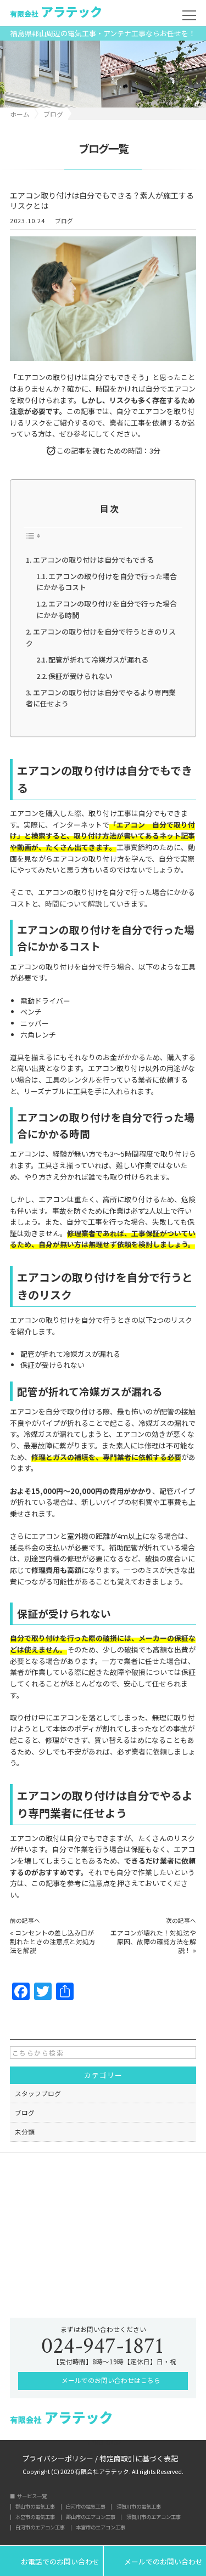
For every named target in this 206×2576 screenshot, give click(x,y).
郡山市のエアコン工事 (91, 2517)
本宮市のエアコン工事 (101, 2527)
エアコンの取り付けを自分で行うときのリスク (101, 637)
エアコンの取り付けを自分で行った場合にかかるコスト (107, 582)
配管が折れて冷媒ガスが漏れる (98, 659)
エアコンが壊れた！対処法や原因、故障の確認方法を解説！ (153, 1941)
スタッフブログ (38, 2093)
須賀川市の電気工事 (139, 2507)
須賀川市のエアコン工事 (154, 2517)
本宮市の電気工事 (35, 2517)
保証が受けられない (80, 676)
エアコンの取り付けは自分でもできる (93, 560)
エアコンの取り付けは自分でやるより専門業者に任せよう (101, 698)
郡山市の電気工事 (35, 2507)
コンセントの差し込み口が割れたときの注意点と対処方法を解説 (53, 1941)
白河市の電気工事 (86, 2507)
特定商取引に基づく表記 (139, 2458)
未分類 (25, 2131)
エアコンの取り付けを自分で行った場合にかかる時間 (107, 609)
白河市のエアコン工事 (40, 2527)
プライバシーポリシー (58, 2458)
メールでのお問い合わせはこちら (110, 2380)
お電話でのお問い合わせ (51, 2561)
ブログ (64, 221)
